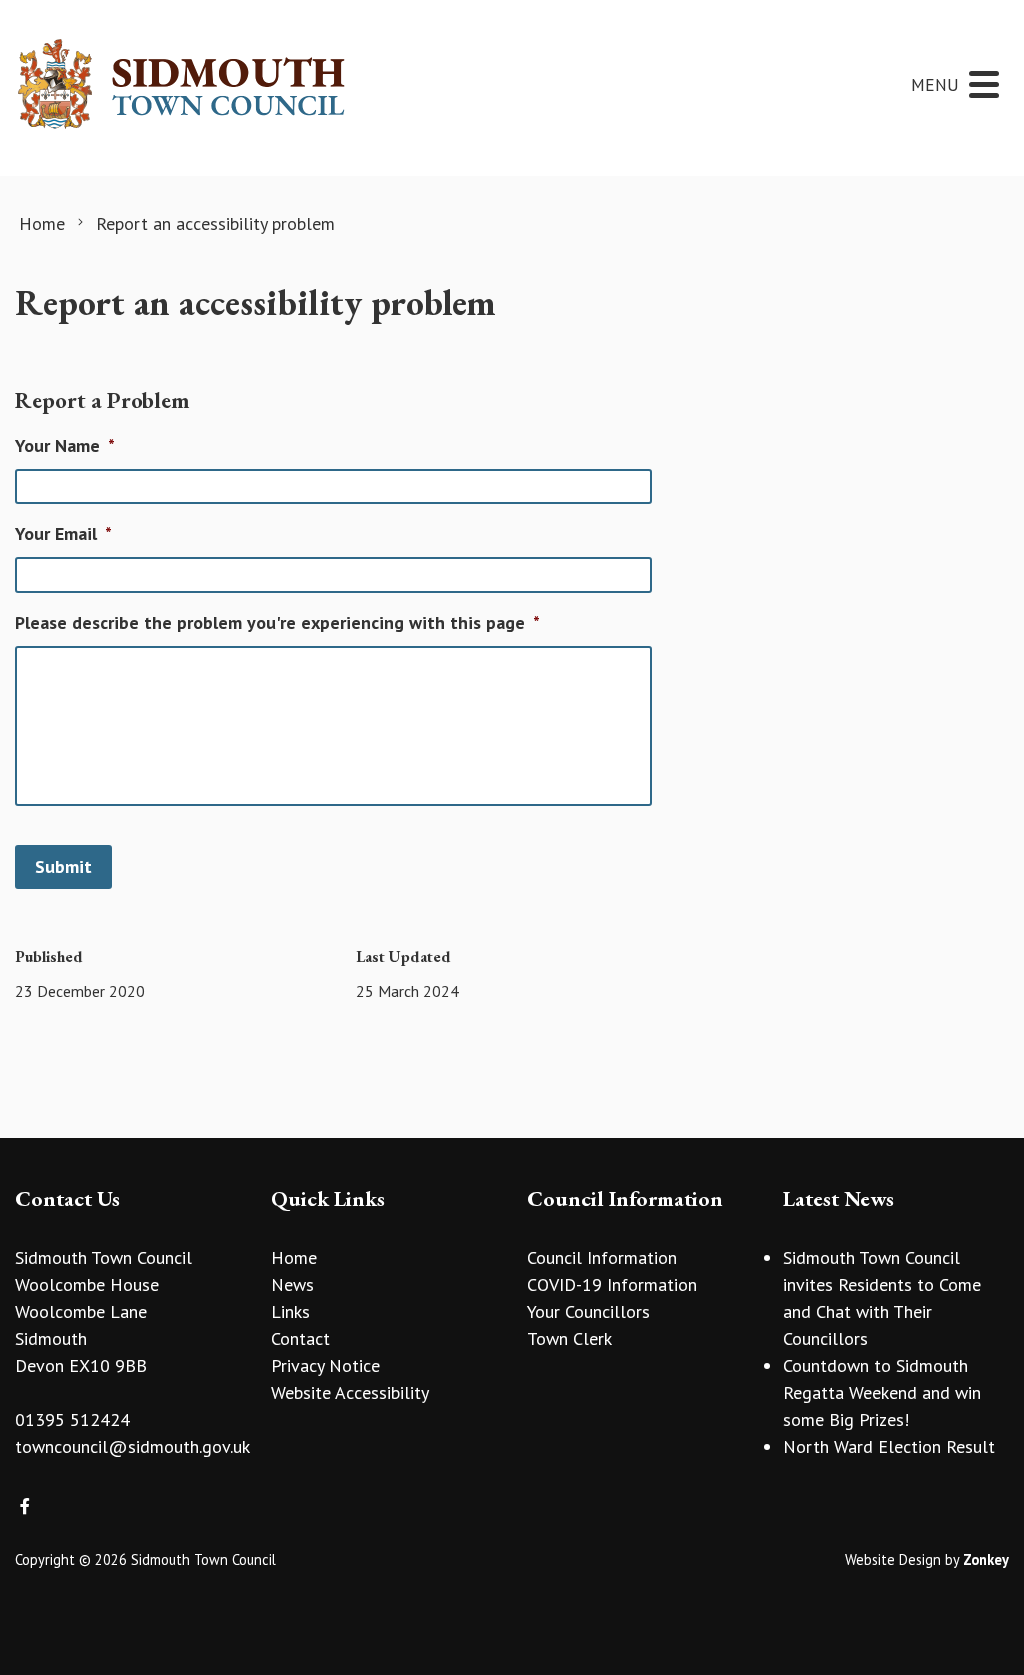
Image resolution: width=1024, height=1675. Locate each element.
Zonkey (986, 1559)
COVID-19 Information (612, 1284)
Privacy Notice (325, 1365)
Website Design (893, 1559)
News (292, 1284)
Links (290, 1311)
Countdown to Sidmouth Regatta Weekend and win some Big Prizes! (882, 1392)
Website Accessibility (350, 1392)
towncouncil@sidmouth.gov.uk (132, 1446)
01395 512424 (72, 1419)
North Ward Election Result (889, 1446)
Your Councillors (588, 1311)
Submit (63, 866)
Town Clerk (569, 1338)
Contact (300, 1338)
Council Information (602, 1257)
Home (294, 1257)
